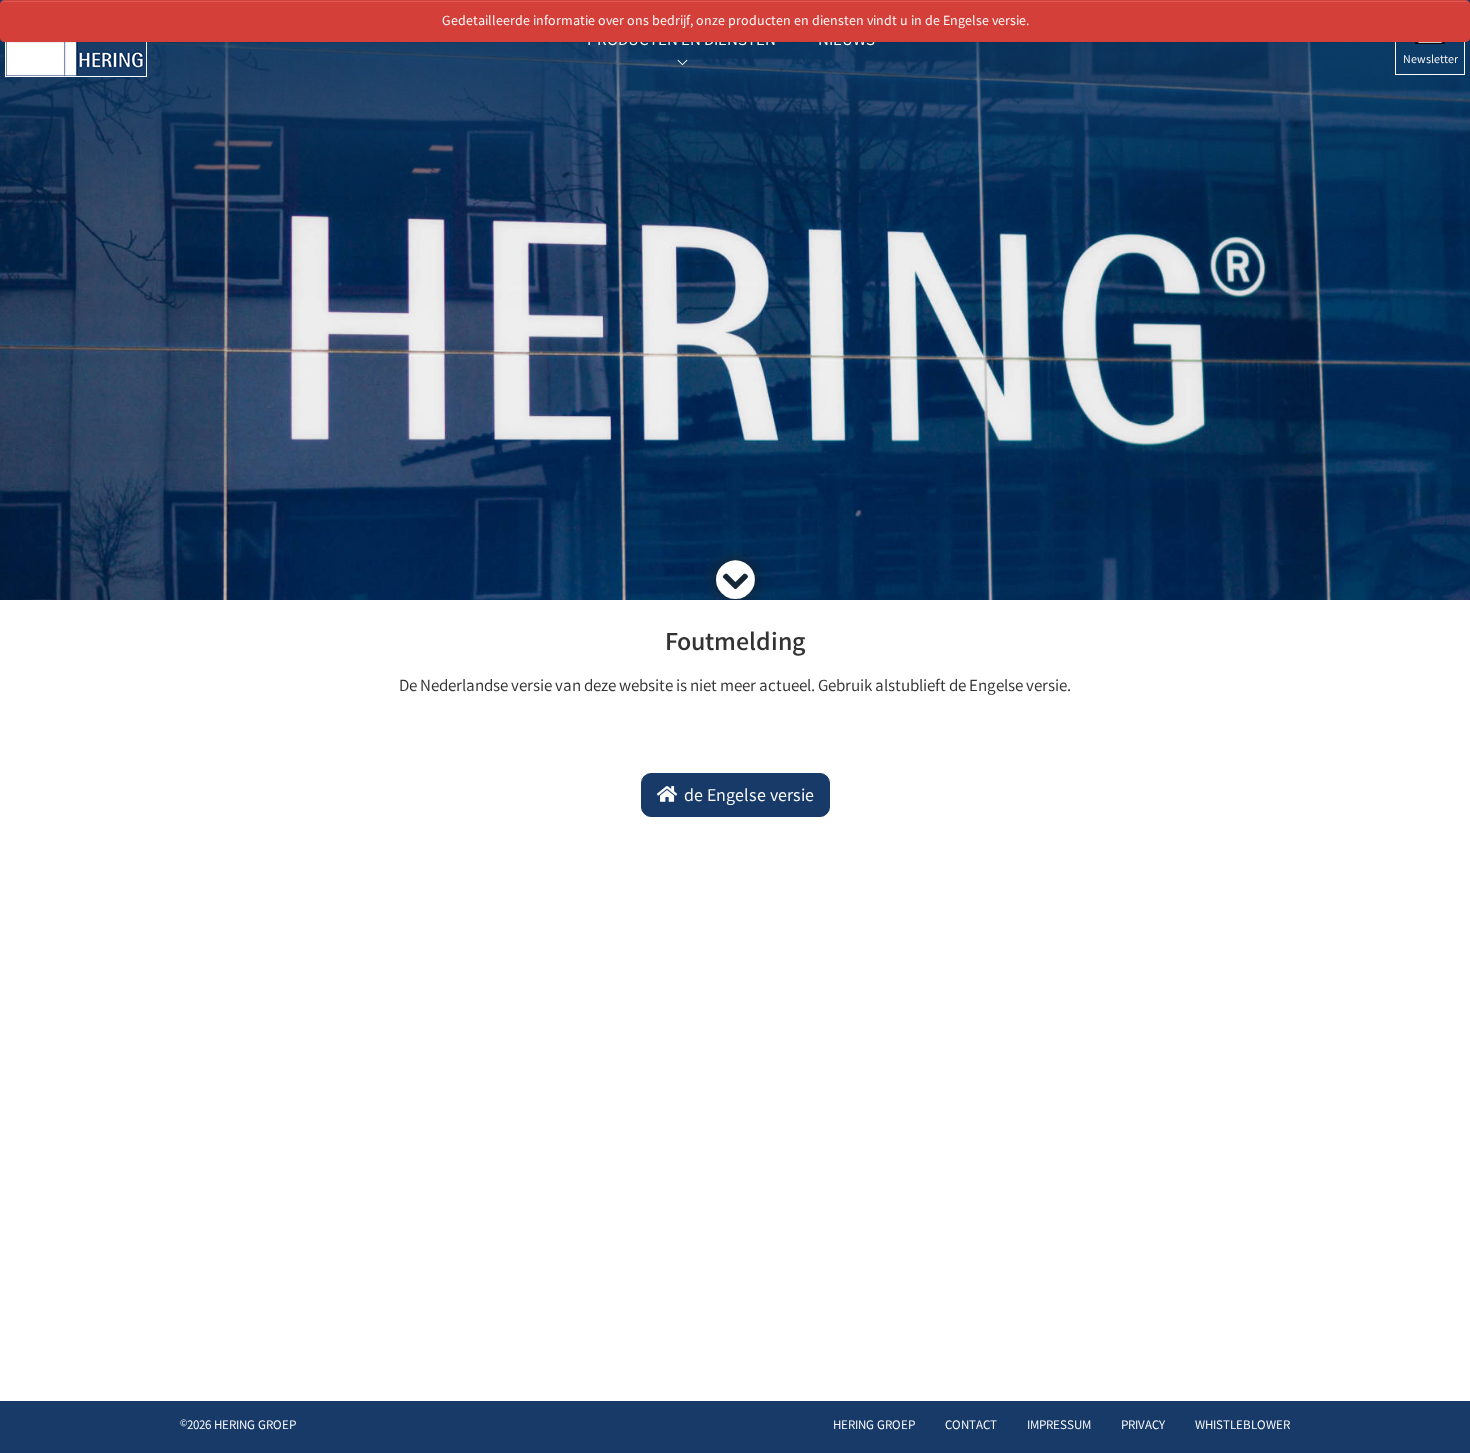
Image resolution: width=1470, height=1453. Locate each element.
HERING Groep (874, 1426)
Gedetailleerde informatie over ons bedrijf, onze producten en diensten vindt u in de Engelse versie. (735, 22)
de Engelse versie (747, 797)
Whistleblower (1242, 1426)
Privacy (1143, 1426)
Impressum (1059, 1426)
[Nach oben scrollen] (1434, 1407)
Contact (971, 1426)
